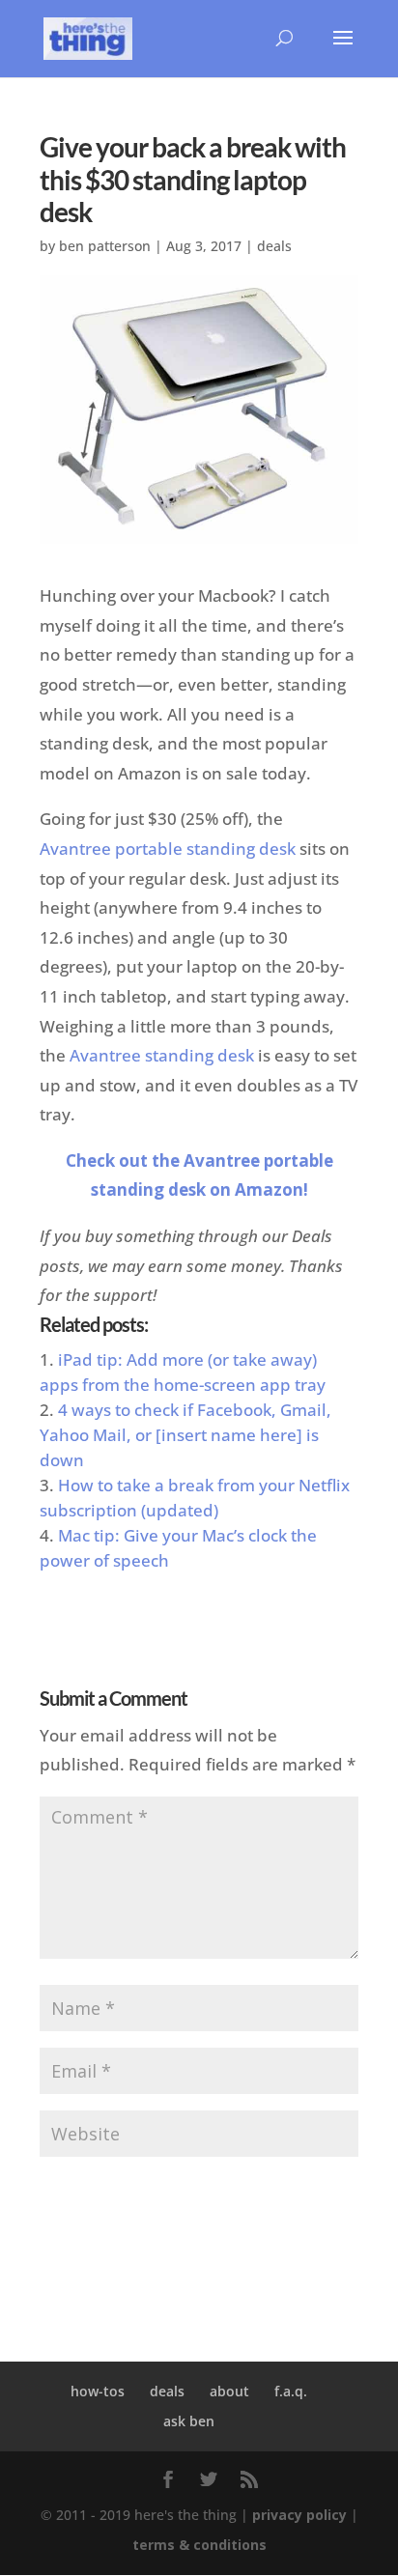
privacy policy (299, 2515)
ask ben (189, 2421)
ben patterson (105, 246)
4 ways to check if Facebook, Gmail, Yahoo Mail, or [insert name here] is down (185, 1435)
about (229, 2391)
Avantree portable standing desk (168, 849)
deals (274, 246)
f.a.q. (291, 2391)
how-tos (98, 2391)
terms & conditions (199, 2545)
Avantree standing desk (162, 1055)
